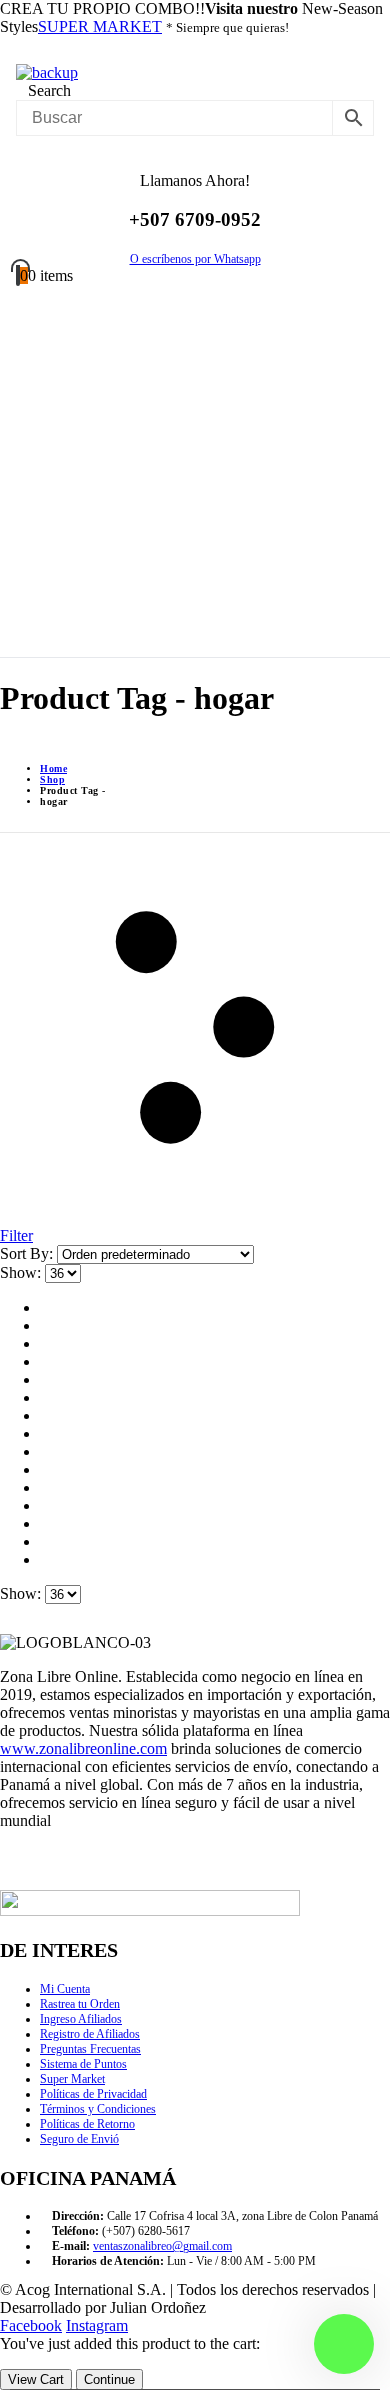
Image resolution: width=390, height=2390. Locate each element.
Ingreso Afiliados (81, 2019)
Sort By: (28, 1253)
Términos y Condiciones (98, 2109)
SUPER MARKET (100, 26)
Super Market (72, 2079)
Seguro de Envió (79, 2139)
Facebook (31, 2325)
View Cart (36, 2379)
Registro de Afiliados (90, 2034)
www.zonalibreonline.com (83, 1748)
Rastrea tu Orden (80, 2004)
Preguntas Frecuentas (90, 2049)
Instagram (97, 2325)
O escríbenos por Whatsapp (195, 259)
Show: (22, 1272)
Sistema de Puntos (83, 2064)
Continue (109, 2379)
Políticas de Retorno (87, 2124)
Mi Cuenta (65, 1989)
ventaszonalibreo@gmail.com (162, 2246)
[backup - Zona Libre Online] (47, 72)
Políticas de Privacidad (93, 2094)
